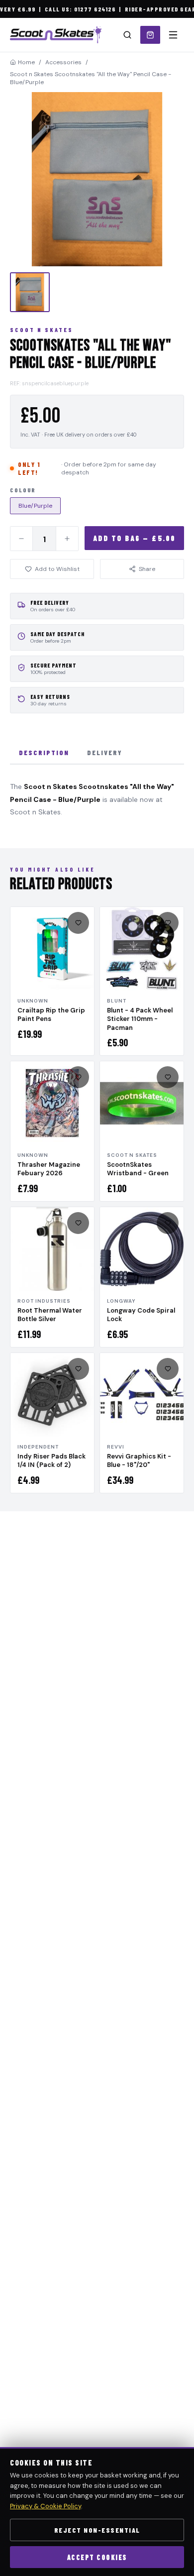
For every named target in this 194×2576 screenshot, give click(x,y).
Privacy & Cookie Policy (46, 2506)
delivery (105, 752)
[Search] (127, 35)
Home (26, 62)
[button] (97, 179)
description (44, 752)
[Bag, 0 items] (150, 35)
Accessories (63, 62)
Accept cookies (97, 2557)
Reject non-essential (97, 2530)
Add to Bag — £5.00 (135, 538)
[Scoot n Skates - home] (56, 35)
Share (147, 569)
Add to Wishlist (57, 569)
